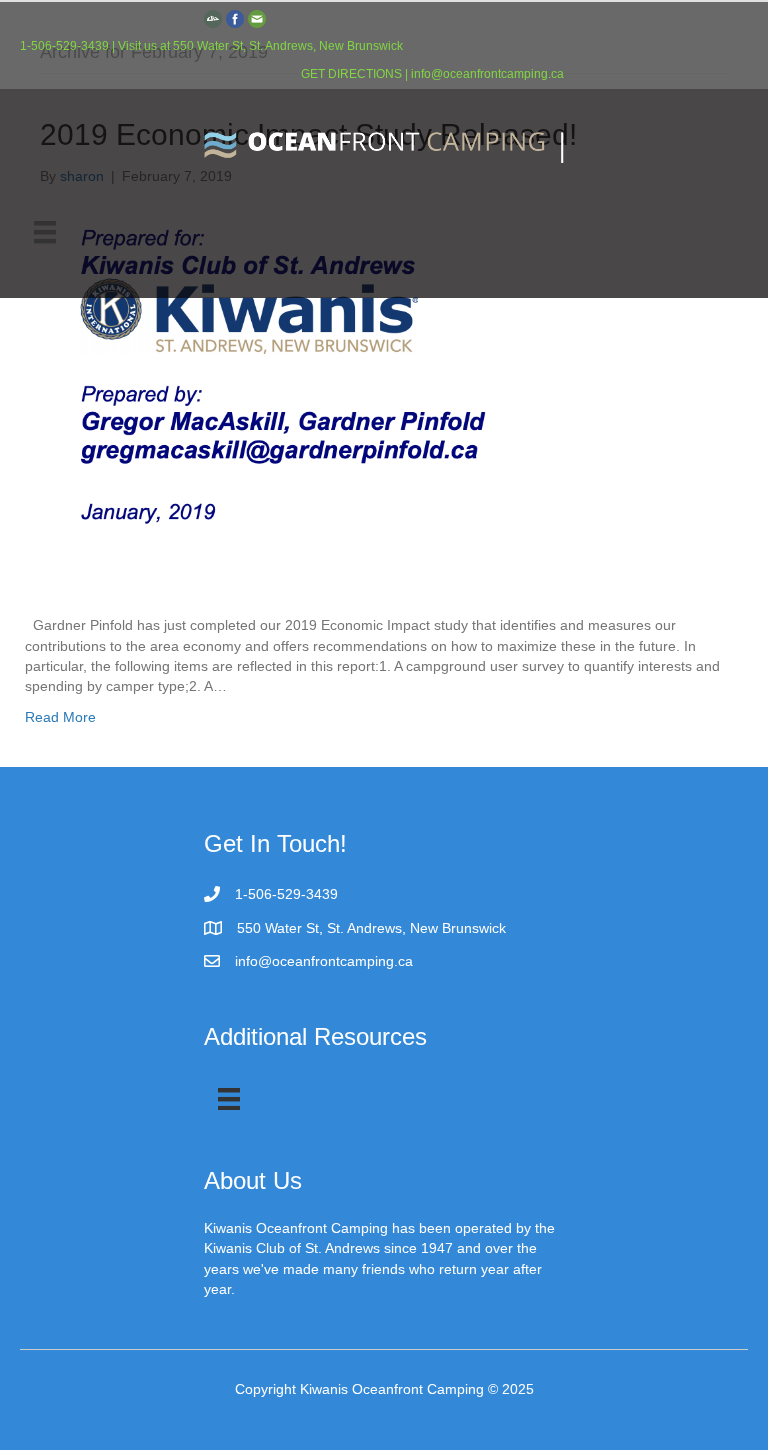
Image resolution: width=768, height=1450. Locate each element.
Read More (60, 717)
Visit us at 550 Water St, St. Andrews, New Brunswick (260, 46)
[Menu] (45, 232)
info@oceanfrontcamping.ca (487, 74)
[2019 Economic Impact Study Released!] (371, 400)
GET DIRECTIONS (351, 74)
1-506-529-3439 (66, 46)
